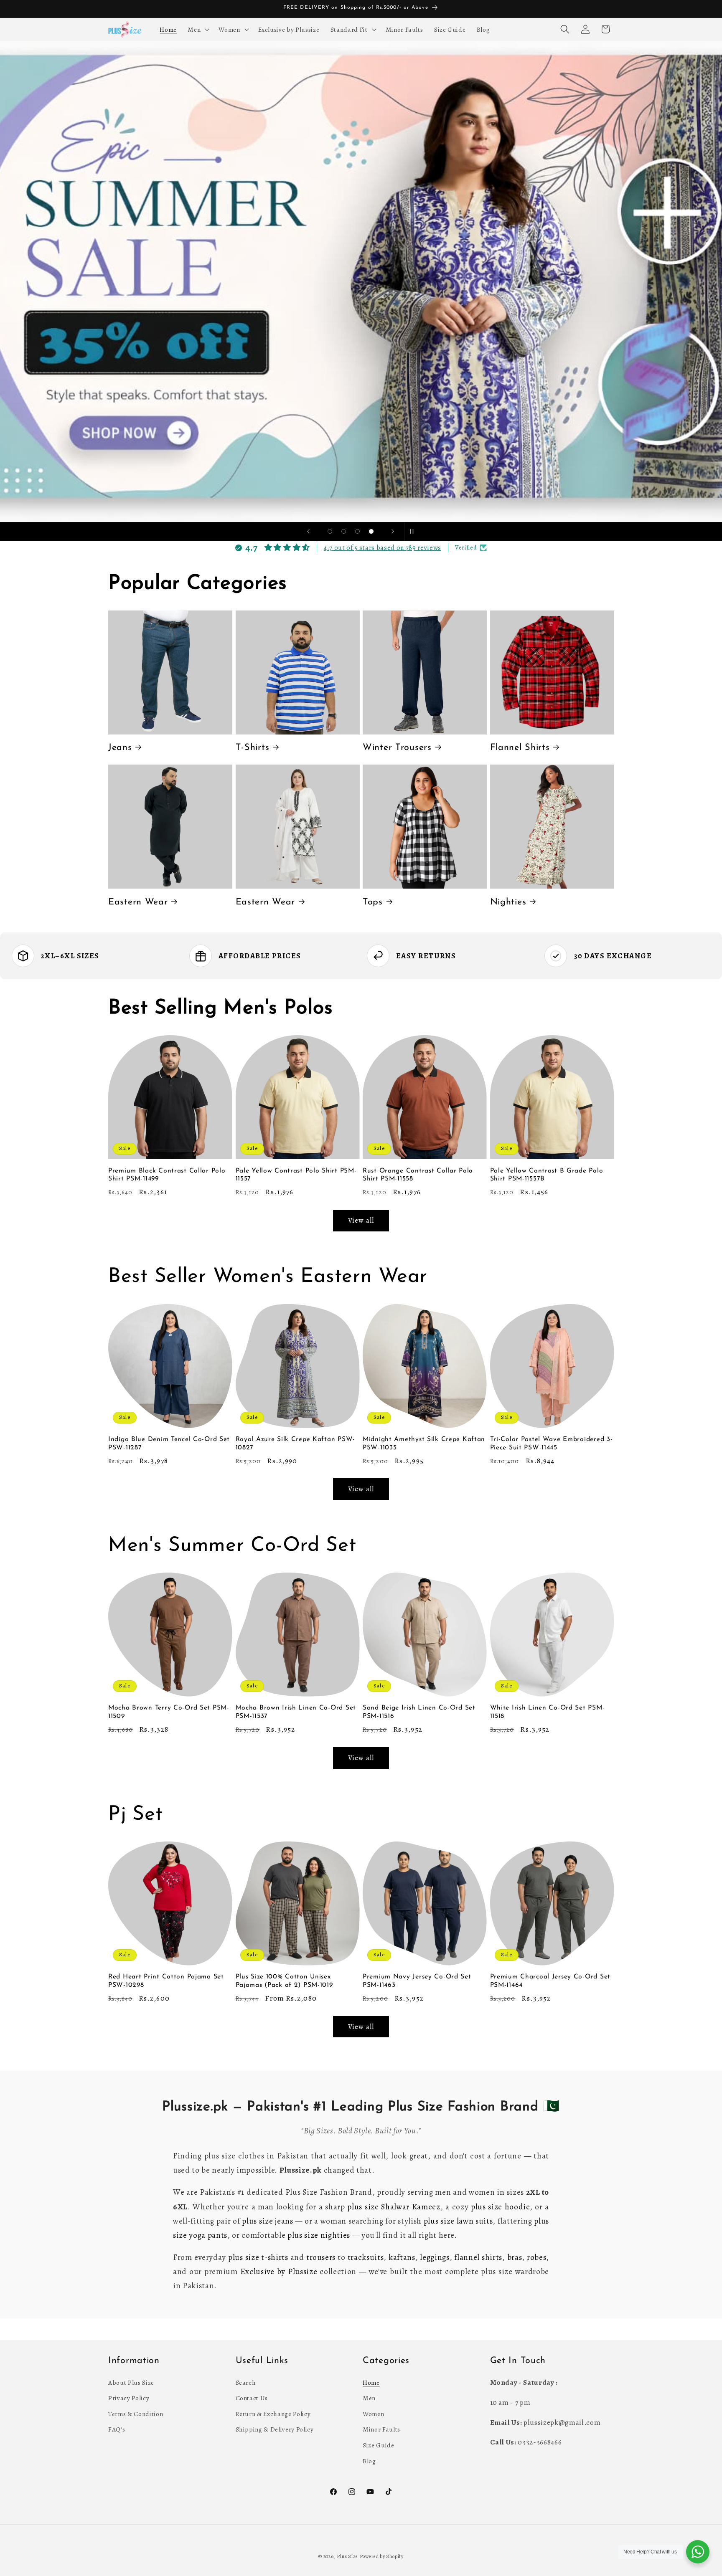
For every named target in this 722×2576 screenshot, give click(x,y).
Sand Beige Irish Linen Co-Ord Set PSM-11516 (419, 1712)
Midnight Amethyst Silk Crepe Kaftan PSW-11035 (424, 1444)
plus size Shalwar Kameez (394, 2207)
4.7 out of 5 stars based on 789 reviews (383, 548)
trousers (321, 2257)
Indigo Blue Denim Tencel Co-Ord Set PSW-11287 (169, 1444)
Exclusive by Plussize (279, 2272)
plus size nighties (319, 2235)
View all (361, 1220)
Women (373, 2413)
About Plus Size (131, 2382)
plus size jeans (267, 2221)
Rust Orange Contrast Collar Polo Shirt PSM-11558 (418, 1175)
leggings (435, 2257)
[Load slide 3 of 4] (357, 531)
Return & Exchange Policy (273, 2413)
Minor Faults (381, 2429)
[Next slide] (393, 532)
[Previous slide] (308, 532)
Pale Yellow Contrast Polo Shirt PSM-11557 (296, 1175)
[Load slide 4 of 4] (371, 531)
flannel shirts (478, 2257)
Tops (373, 902)
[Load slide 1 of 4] (330, 531)
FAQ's (117, 2429)
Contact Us (252, 2398)
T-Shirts (253, 748)
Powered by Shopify (382, 2556)
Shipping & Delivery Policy (275, 2429)
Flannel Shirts (520, 748)
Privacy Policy (129, 2398)
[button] (198, 29)
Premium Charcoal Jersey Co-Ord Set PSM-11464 (550, 1981)
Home (371, 2382)
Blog (369, 2461)
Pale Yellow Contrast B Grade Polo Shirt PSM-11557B (547, 1175)
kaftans (402, 2257)
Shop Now (361, 281)
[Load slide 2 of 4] (344, 531)
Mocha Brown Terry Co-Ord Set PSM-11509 (169, 1712)
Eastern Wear (138, 902)
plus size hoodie (500, 2207)
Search (246, 2382)
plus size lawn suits (458, 2221)
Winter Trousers (397, 748)
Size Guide (379, 2445)
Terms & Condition (136, 2413)
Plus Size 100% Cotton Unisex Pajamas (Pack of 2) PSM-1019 (284, 1981)
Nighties (508, 902)
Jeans (120, 748)
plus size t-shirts (258, 2257)
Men (369, 2398)
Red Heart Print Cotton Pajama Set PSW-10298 (166, 1981)
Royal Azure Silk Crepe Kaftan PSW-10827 (295, 1444)
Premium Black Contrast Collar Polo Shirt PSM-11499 (167, 1175)
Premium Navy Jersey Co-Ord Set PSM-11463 (417, 1981)
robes (536, 2257)
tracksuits (366, 2257)
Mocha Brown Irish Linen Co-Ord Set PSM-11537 (296, 1712)
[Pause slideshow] (414, 532)
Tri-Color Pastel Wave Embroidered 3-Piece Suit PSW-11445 (552, 1444)
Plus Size (347, 2556)
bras (515, 2257)
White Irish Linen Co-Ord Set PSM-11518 (548, 1712)
